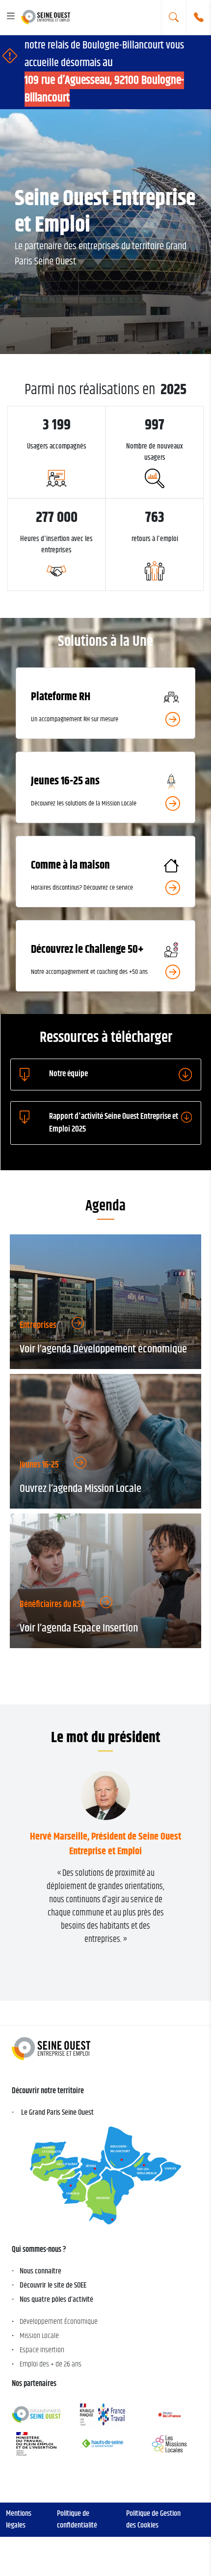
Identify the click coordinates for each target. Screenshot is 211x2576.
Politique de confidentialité (77, 2519)
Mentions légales (19, 2519)
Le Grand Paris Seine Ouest (57, 2113)
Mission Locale (39, 2336)
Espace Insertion (42, 2350)
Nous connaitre (40, 2271)
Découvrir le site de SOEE (53, 2285)
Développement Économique (59, 2322)
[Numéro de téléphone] (199, 17)
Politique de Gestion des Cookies (153, 2519)
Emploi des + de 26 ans (51, 2364)
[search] (173, 17)
